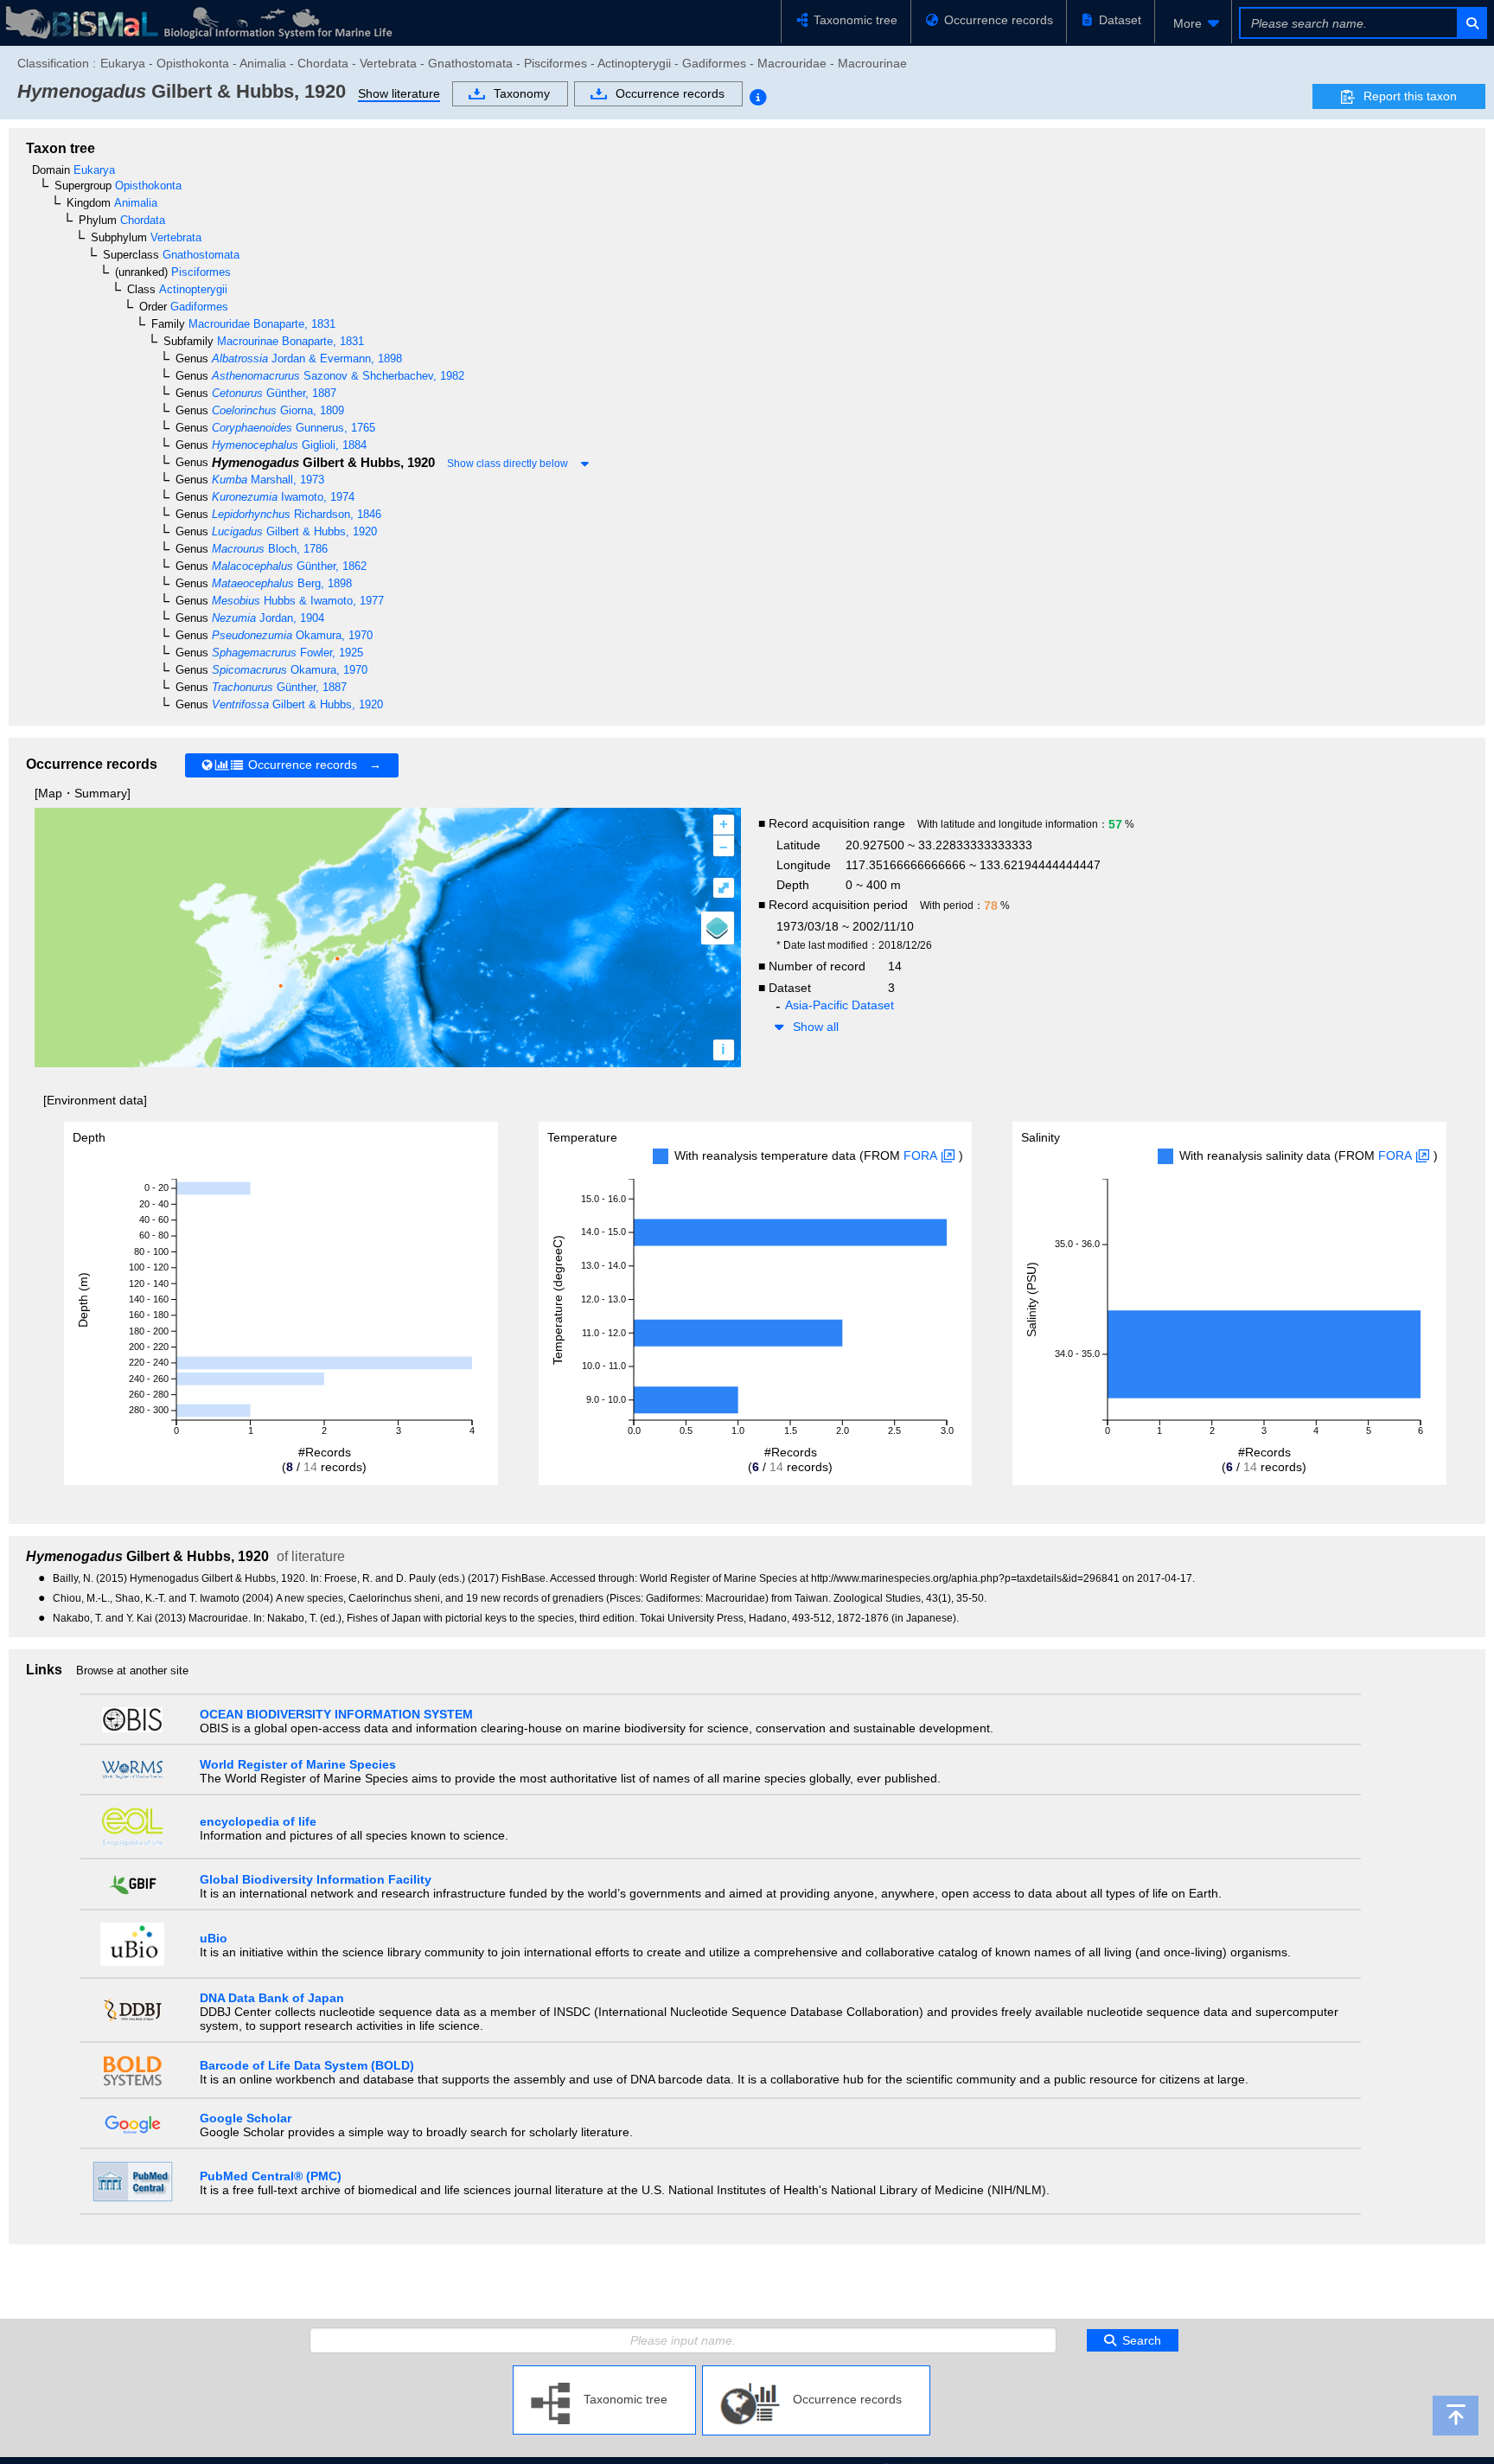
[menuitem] (1193, 23)
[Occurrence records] (816, 2372)
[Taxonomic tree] (604, 2372)
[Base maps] (718, 928)
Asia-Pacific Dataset (840, 1005)
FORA (920, 1155)
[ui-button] (1471, 23)
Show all (816, 1027)
